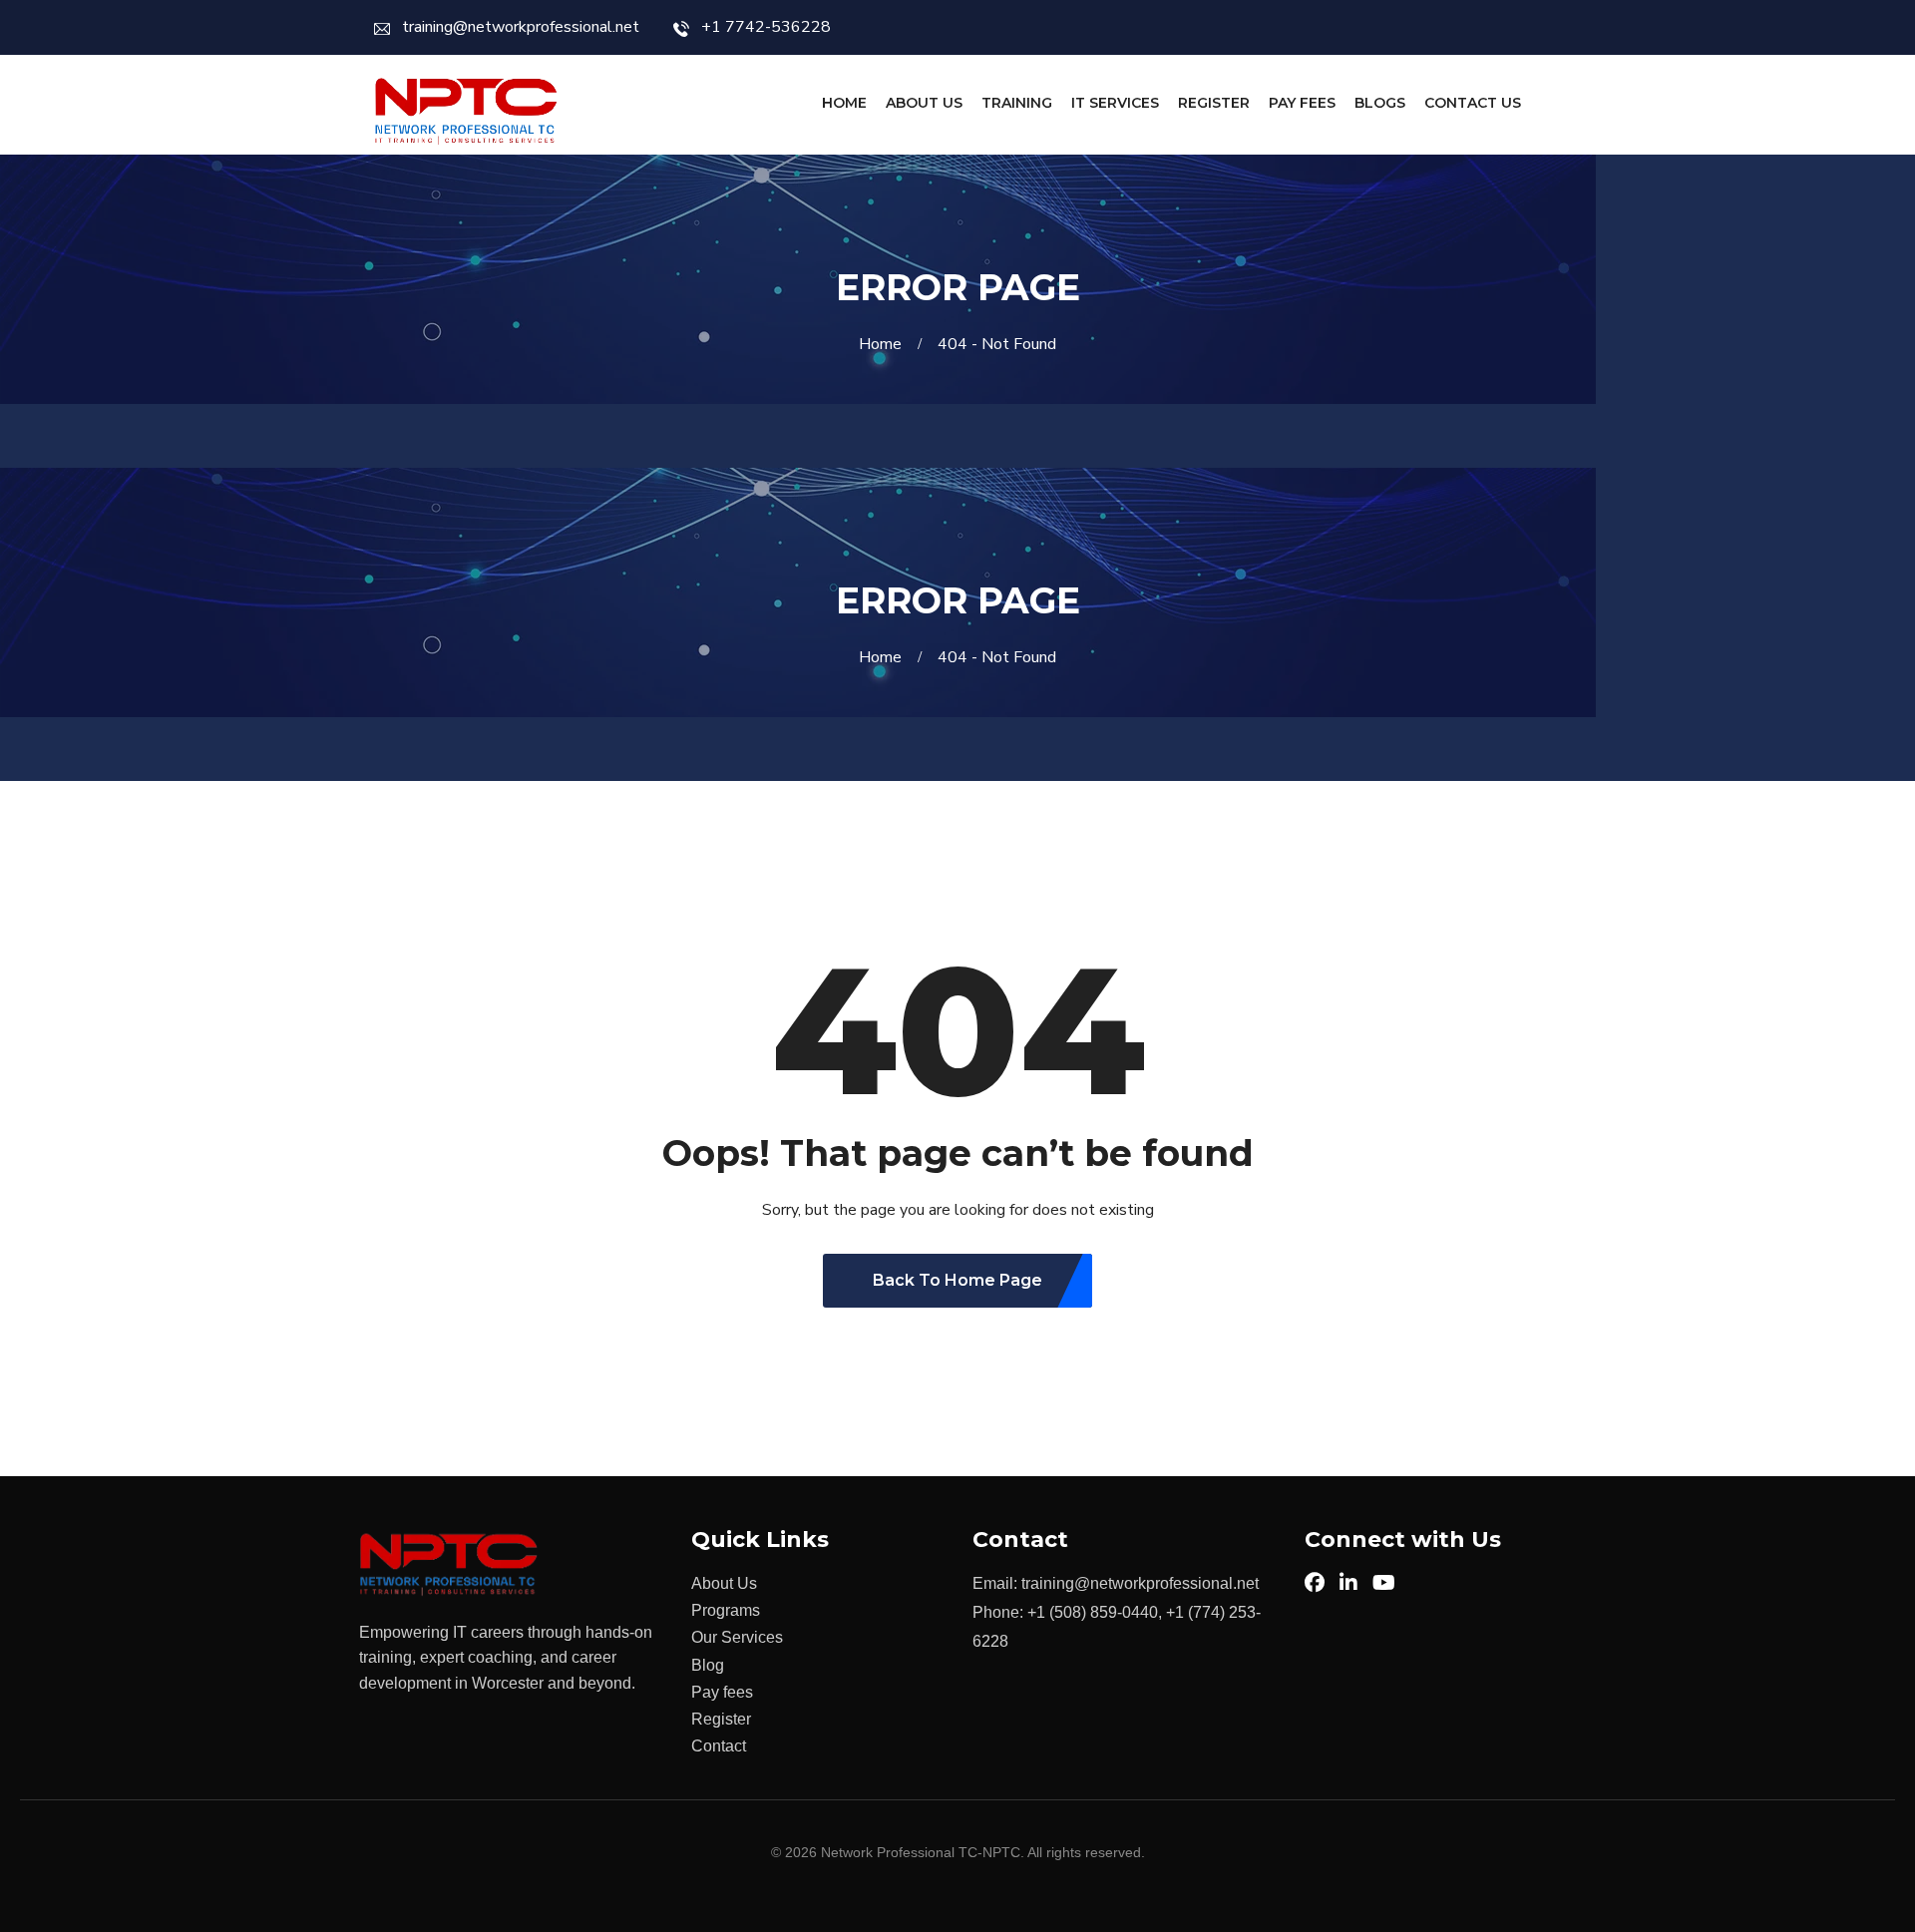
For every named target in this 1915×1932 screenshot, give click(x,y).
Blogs (1380, 103)
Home (844, 103)
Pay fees (722, 1692)
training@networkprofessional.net (521, 27)
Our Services (737, 1637)
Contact (719, 1746)
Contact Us (1473, 103)
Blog (708, 1665)
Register (1214, 103)
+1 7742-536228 (766, 27)
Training (1017, 103)
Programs (726, 1610)
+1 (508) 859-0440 (1093, 1612)
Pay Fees (1302, 103)
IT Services (1115, 103)
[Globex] (466, 112)
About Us (924, 103)
